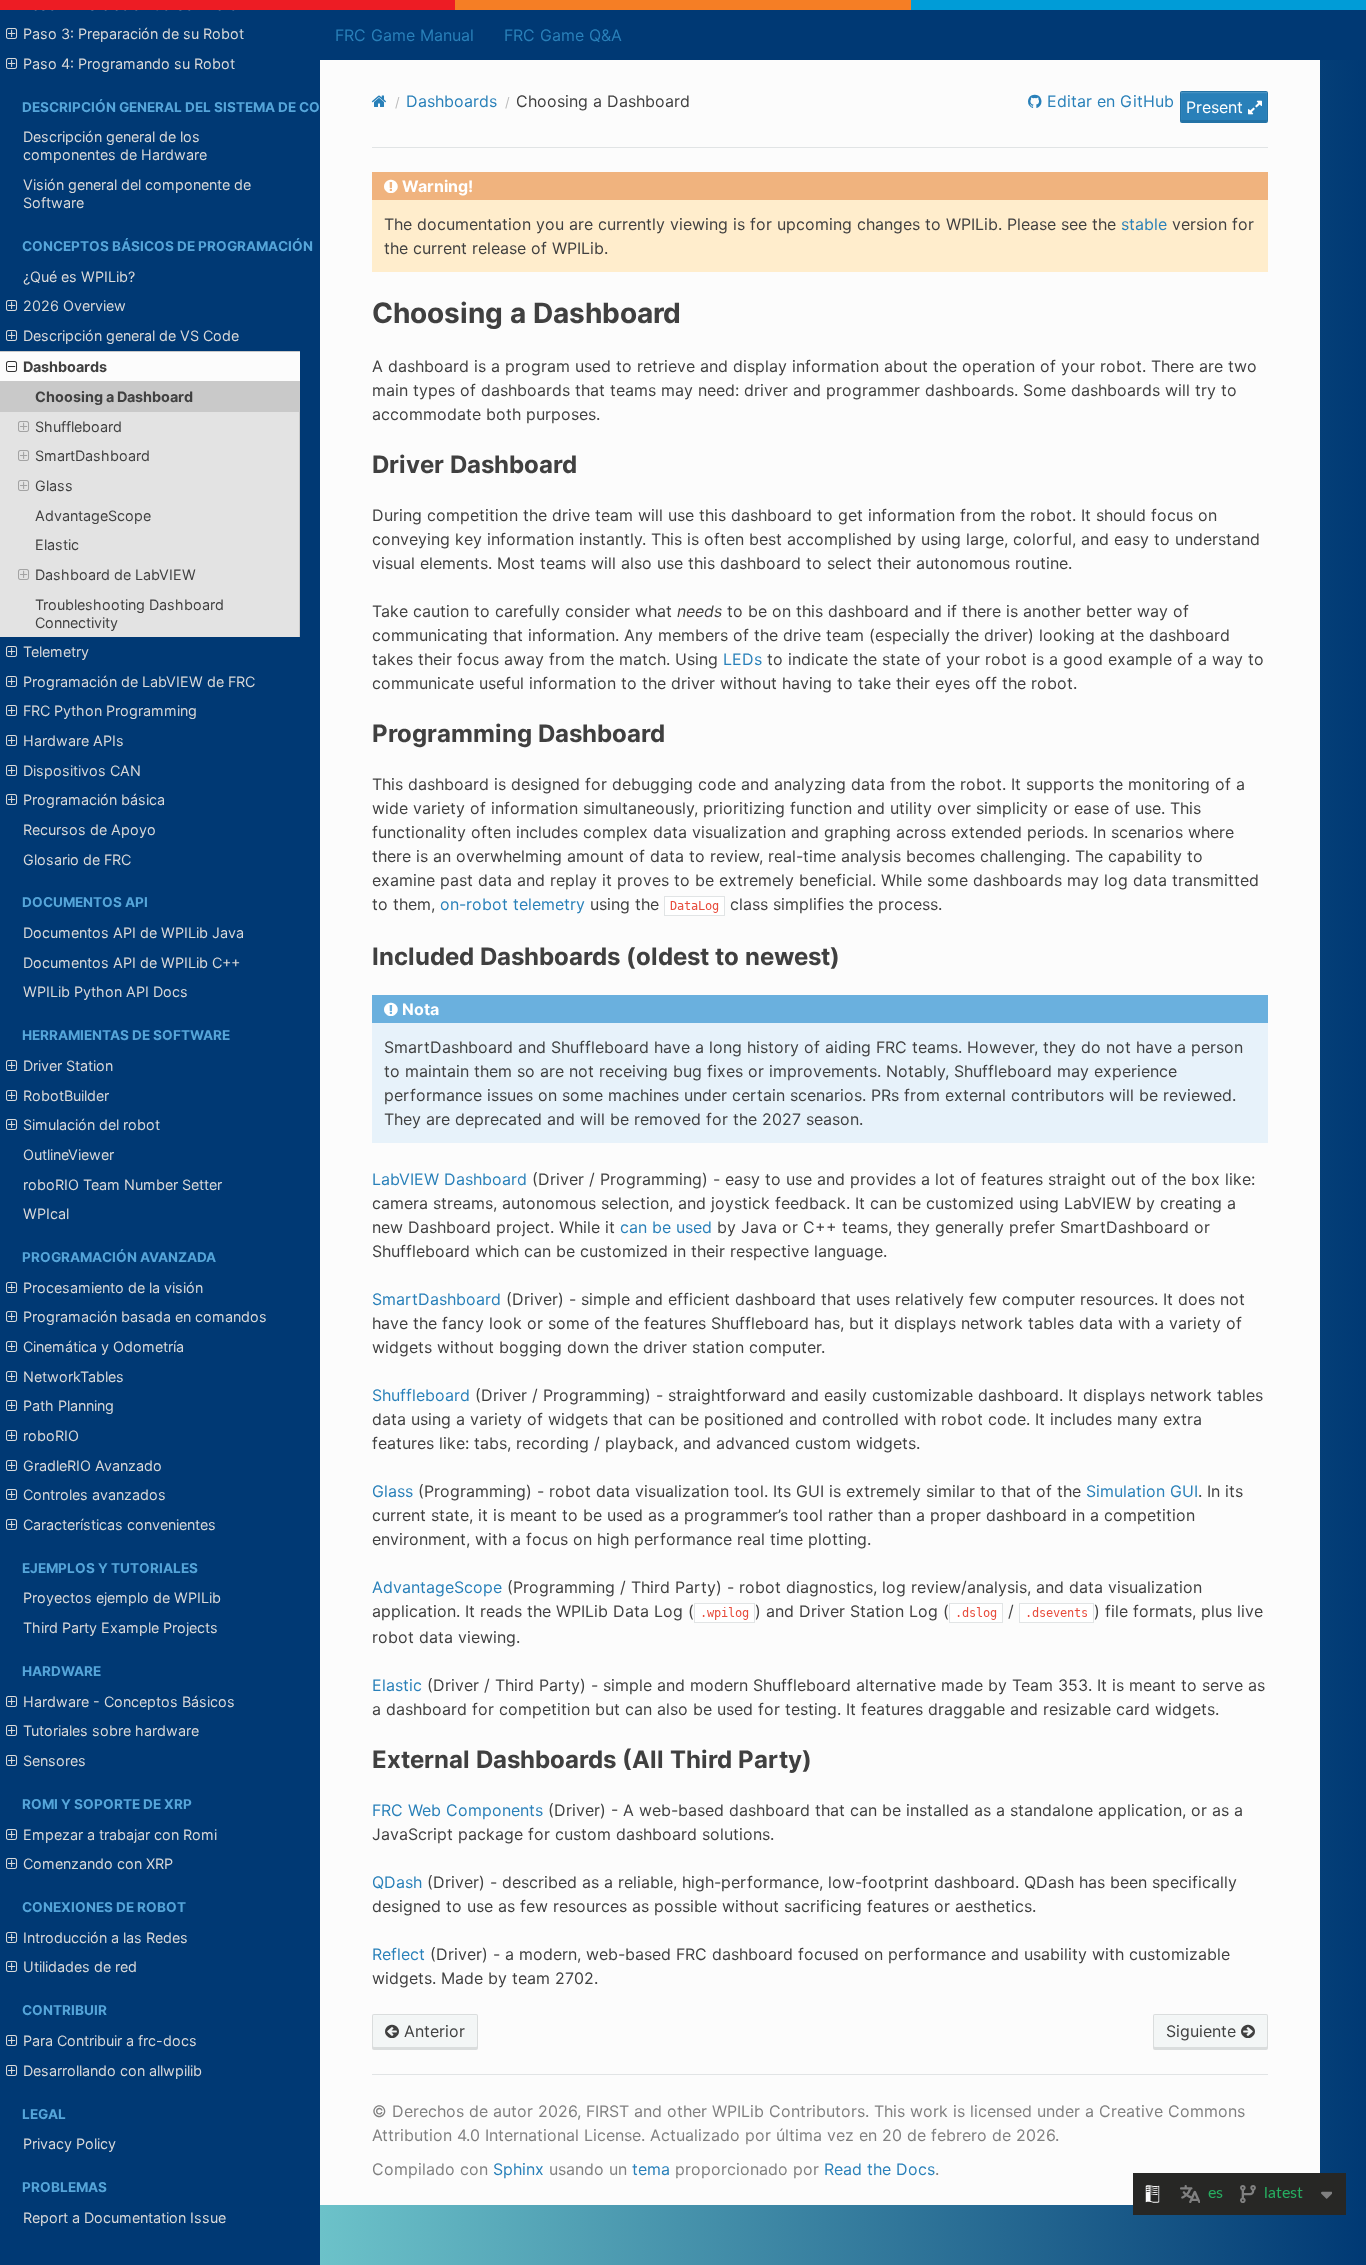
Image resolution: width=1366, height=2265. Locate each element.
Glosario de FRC (77, 859)
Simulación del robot (91, 1124)
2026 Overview (74, 305)
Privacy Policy (69, 2143)
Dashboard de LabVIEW (115, 574)
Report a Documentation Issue (124, 2217)
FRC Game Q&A (563, 35)
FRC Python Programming (110, 710)
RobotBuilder (66, 1095)
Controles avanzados (94, 1494)
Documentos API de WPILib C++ (131, 962)
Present (1217, 107)
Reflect (398, 1954)
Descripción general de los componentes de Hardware (115, 145)
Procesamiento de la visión (113, 1287)
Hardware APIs (73, 740)
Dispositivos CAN (82, 770)
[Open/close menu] (11, 34)
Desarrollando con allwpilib (112, 2070)
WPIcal (46, 1213)
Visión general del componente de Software (137, 193)
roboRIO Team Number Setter (122, 1184)
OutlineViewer (68, 1154)
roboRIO (51, 1435)
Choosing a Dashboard (114, 396)
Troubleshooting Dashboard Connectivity (129, 613)
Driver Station (68, 1065)
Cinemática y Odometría (103, 1346)
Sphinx (518, 2169)
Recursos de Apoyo (89, 829)
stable (1144, 224)
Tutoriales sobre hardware (111, 1730)
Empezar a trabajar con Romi (120, 1834)
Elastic (57, 544)
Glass (54, 485)
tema (651, 2169)
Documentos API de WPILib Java (133, 932)
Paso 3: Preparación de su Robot (133, 33)
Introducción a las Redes (105, 1937)
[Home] (379, 101)
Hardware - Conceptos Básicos (129, 1701)
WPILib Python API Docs (105, 991)
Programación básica (94, 799)
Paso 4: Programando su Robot (129, 63)
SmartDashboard (92, 455)
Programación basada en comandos (145, 1316)
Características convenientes (119, 1524)
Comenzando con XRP (98, 1863)
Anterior (432, 2031)
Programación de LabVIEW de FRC (139, 681)
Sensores (54, 1760)
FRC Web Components (457, 1810)
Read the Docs (879, 2169)
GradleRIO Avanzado (92, 1465)
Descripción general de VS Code (131, 335)
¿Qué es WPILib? (79, 276)
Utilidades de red (80, 1966)
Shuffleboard (78, 426)
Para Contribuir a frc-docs (110, 2040)
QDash (397, 1882)
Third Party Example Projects (120, 1627)
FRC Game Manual (404, 35)
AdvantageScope (93, 515)
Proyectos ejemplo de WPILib (122, 1597)
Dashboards (65, 366)
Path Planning (68, 1405)
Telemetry (56, 651)
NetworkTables (73, 1376)
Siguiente (1203, 2031)
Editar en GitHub (1108, 101)
